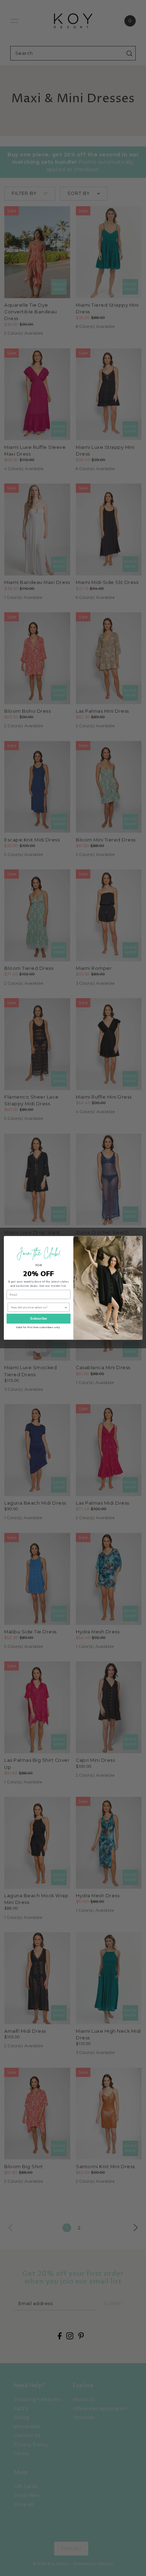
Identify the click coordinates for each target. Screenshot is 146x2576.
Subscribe (38, 1319)
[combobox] (37, 1307)
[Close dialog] (137, 1241)
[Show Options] (66, 1307)
